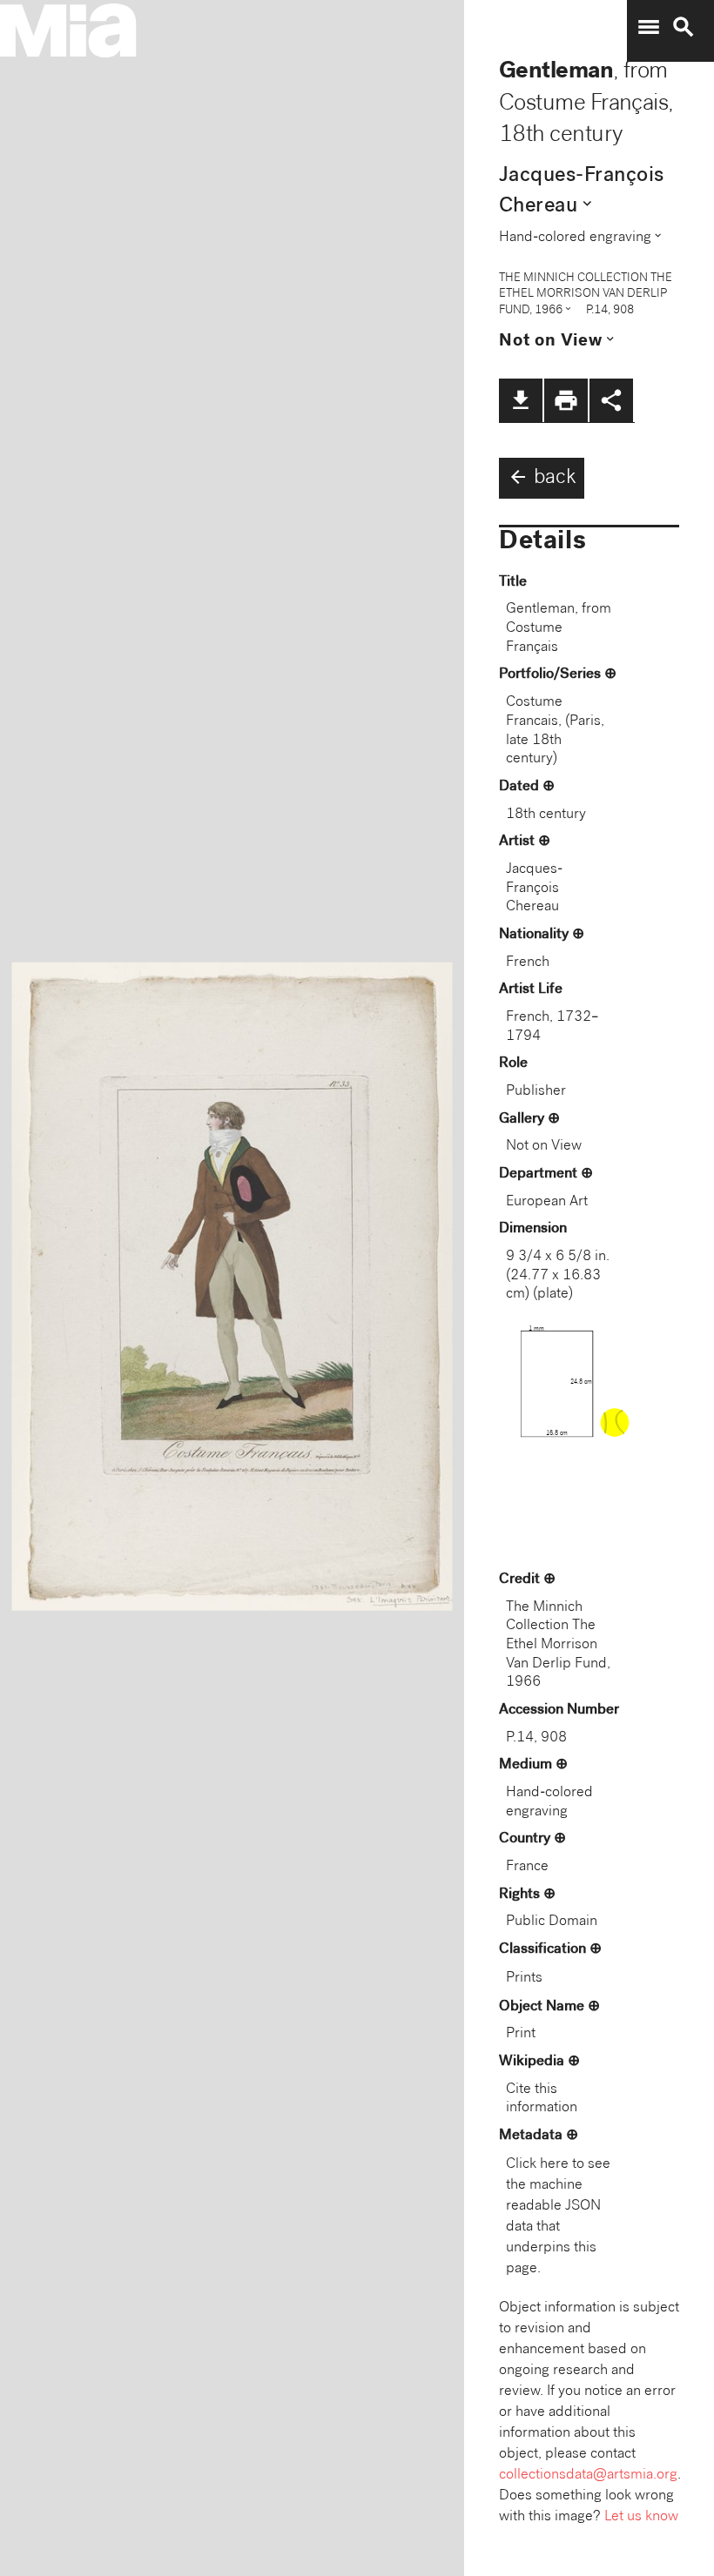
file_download (521, 400)
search (684, 27)
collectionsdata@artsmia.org (588, 2475)
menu (649, 27)
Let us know (641, 2517)
